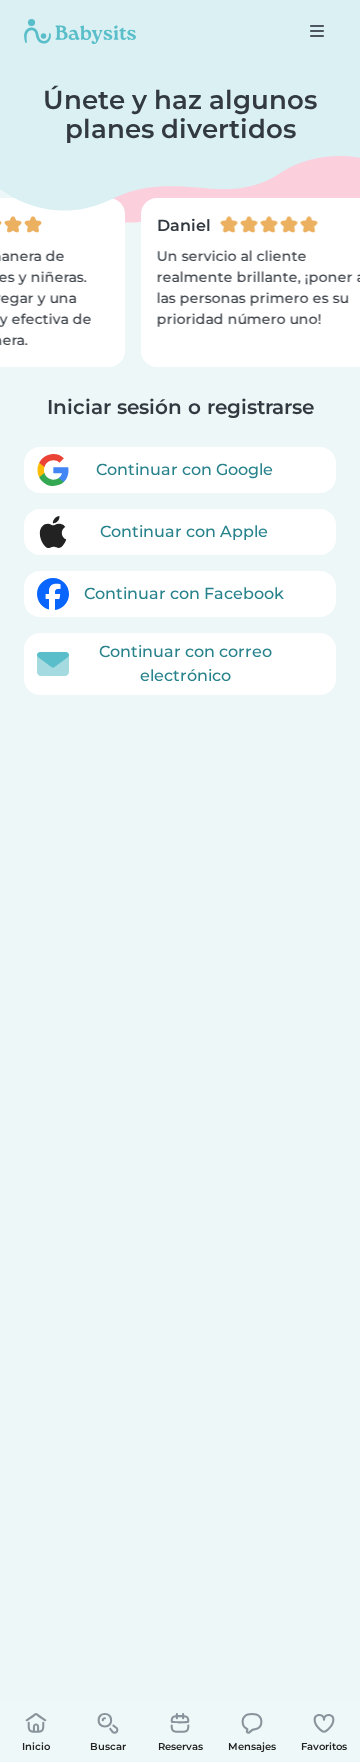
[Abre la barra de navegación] (317, 31)
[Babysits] (80, 31)
